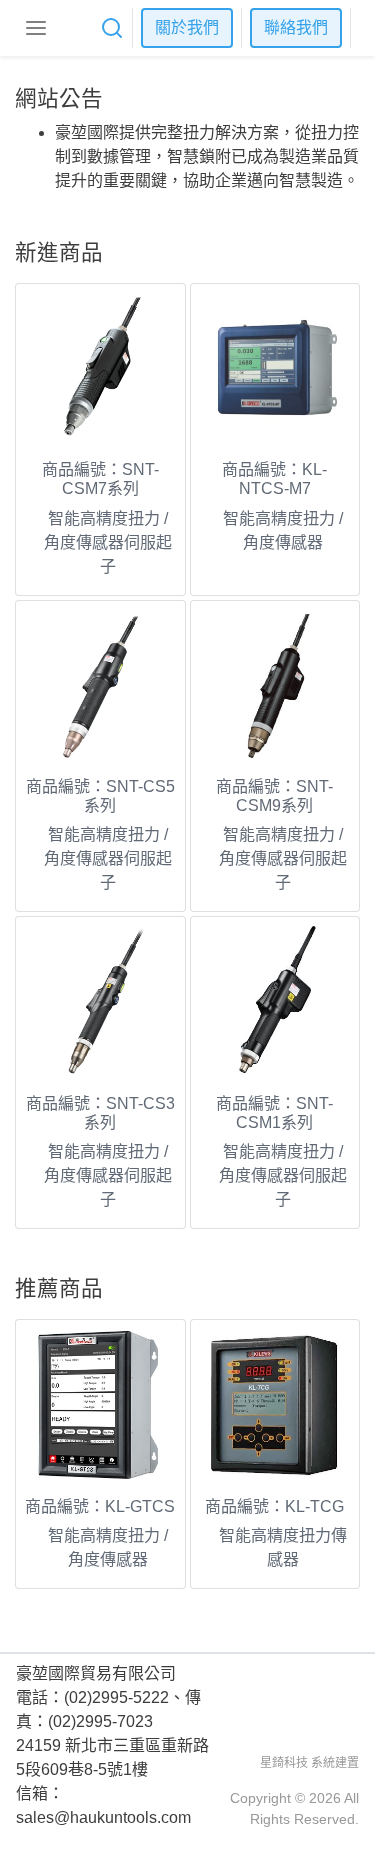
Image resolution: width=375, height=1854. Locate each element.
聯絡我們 (296, 27)
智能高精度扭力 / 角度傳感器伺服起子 (108, 542)
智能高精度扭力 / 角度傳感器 (283, 530)
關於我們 (187, 27)
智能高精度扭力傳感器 (283, 1547)
